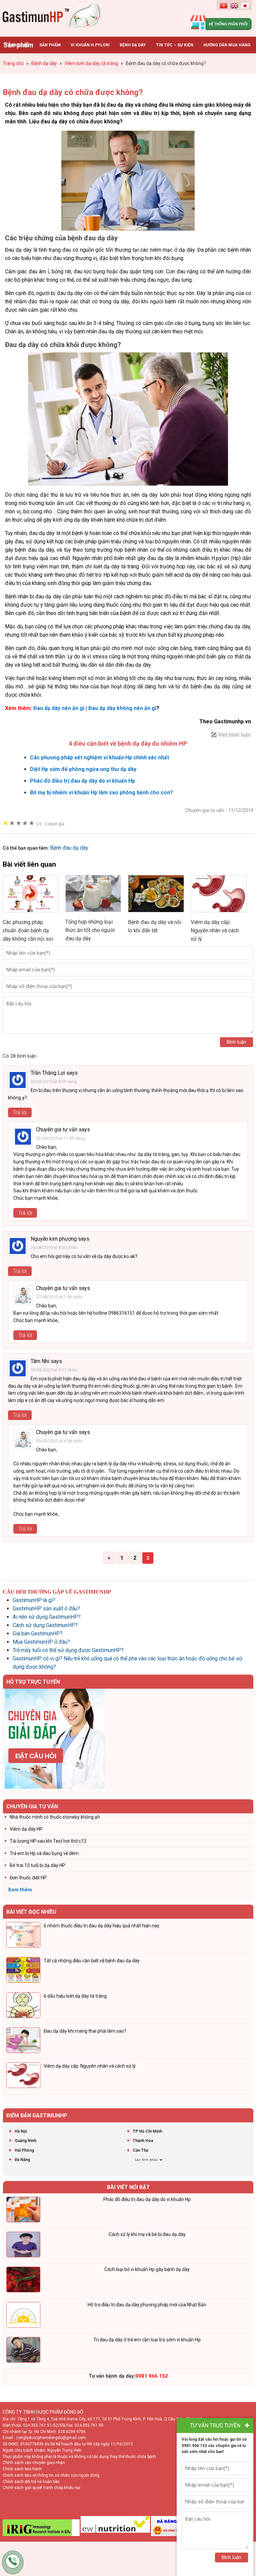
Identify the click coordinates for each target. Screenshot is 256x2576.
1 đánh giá (50, 824)
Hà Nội (21, 2131)
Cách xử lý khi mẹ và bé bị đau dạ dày (147, 2234)
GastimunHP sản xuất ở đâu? (46, 1608)
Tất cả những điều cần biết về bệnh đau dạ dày (92, 1961)
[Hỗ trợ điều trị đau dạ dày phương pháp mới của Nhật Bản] (23, 2316)
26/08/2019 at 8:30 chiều (54, 1247)
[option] (128, 1739)
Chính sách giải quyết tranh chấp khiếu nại (41, 2488)
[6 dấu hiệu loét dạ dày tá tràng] (23, 2006)
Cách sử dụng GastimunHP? (45, 1625)
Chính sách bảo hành (22, 2469)
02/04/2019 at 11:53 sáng (60, 1138)
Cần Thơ (140, 2150)
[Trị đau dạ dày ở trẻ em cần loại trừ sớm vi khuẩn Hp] (23, 2351)
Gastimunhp (53, 17)
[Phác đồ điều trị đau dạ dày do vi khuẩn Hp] (23, 2211)
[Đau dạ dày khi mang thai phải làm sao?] (23, 2041)
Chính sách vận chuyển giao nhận (34, 2463)
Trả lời (20, 1112)
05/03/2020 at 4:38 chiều (59, 1441)
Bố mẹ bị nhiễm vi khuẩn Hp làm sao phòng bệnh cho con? (101, 792)
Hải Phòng (24, 2150)
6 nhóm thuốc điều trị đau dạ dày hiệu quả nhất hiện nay (101, 1926)
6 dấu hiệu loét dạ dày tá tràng (75, 1996)
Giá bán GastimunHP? (38, 1633)
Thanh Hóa (143, 2141)
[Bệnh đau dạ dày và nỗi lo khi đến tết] (156, 914)
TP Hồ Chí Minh (147, 2131)
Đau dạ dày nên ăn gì (59, 708)
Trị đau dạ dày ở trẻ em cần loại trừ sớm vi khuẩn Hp (147, 2340)
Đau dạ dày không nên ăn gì (122, 708)
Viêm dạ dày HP (26, 1829)
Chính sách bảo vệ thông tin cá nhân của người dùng (51, 2475)
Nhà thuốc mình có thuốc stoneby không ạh (55, 1817)
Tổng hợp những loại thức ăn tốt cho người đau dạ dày (90, 930)
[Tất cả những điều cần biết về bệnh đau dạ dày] (23, 1971)
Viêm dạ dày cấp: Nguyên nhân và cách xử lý (215, 930)
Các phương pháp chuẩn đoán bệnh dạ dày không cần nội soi (28, 930)
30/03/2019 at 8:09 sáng (54, 1081)
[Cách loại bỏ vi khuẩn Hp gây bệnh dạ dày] (23, 2281)
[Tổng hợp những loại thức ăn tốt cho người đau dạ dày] (93, 913)
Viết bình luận (234, 735)
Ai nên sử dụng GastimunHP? (47, 1617)
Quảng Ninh (25, 2141)
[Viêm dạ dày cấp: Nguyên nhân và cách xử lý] (219, 914)
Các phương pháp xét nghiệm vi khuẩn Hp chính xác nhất (99, 757)
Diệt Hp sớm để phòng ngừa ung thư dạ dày (83, 769)
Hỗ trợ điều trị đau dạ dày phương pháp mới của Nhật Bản (147, 2305)
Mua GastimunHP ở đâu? (41, 1642)
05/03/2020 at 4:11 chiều (54, 1370)
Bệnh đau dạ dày (69, 848)
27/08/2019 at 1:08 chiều (59, 1297)
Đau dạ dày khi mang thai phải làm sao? (85, 2031)
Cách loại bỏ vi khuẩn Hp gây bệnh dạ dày (147, 2269)
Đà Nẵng (22, 2160)
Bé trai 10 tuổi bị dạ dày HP (37, 1865)
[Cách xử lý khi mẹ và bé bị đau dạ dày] (23, 2246)
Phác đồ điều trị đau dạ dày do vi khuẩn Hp (82, 781)
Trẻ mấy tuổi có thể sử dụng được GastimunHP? (68, 1650)
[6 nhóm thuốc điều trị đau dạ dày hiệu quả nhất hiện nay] (23, 1936)
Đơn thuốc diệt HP (28, 1878)
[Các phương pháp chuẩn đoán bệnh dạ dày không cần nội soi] (31, 914)
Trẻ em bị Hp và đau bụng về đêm (44, 1853)
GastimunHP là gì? (34, 1600)
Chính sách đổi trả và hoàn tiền (31, 2482)
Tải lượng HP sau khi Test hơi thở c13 (48, 1841)
